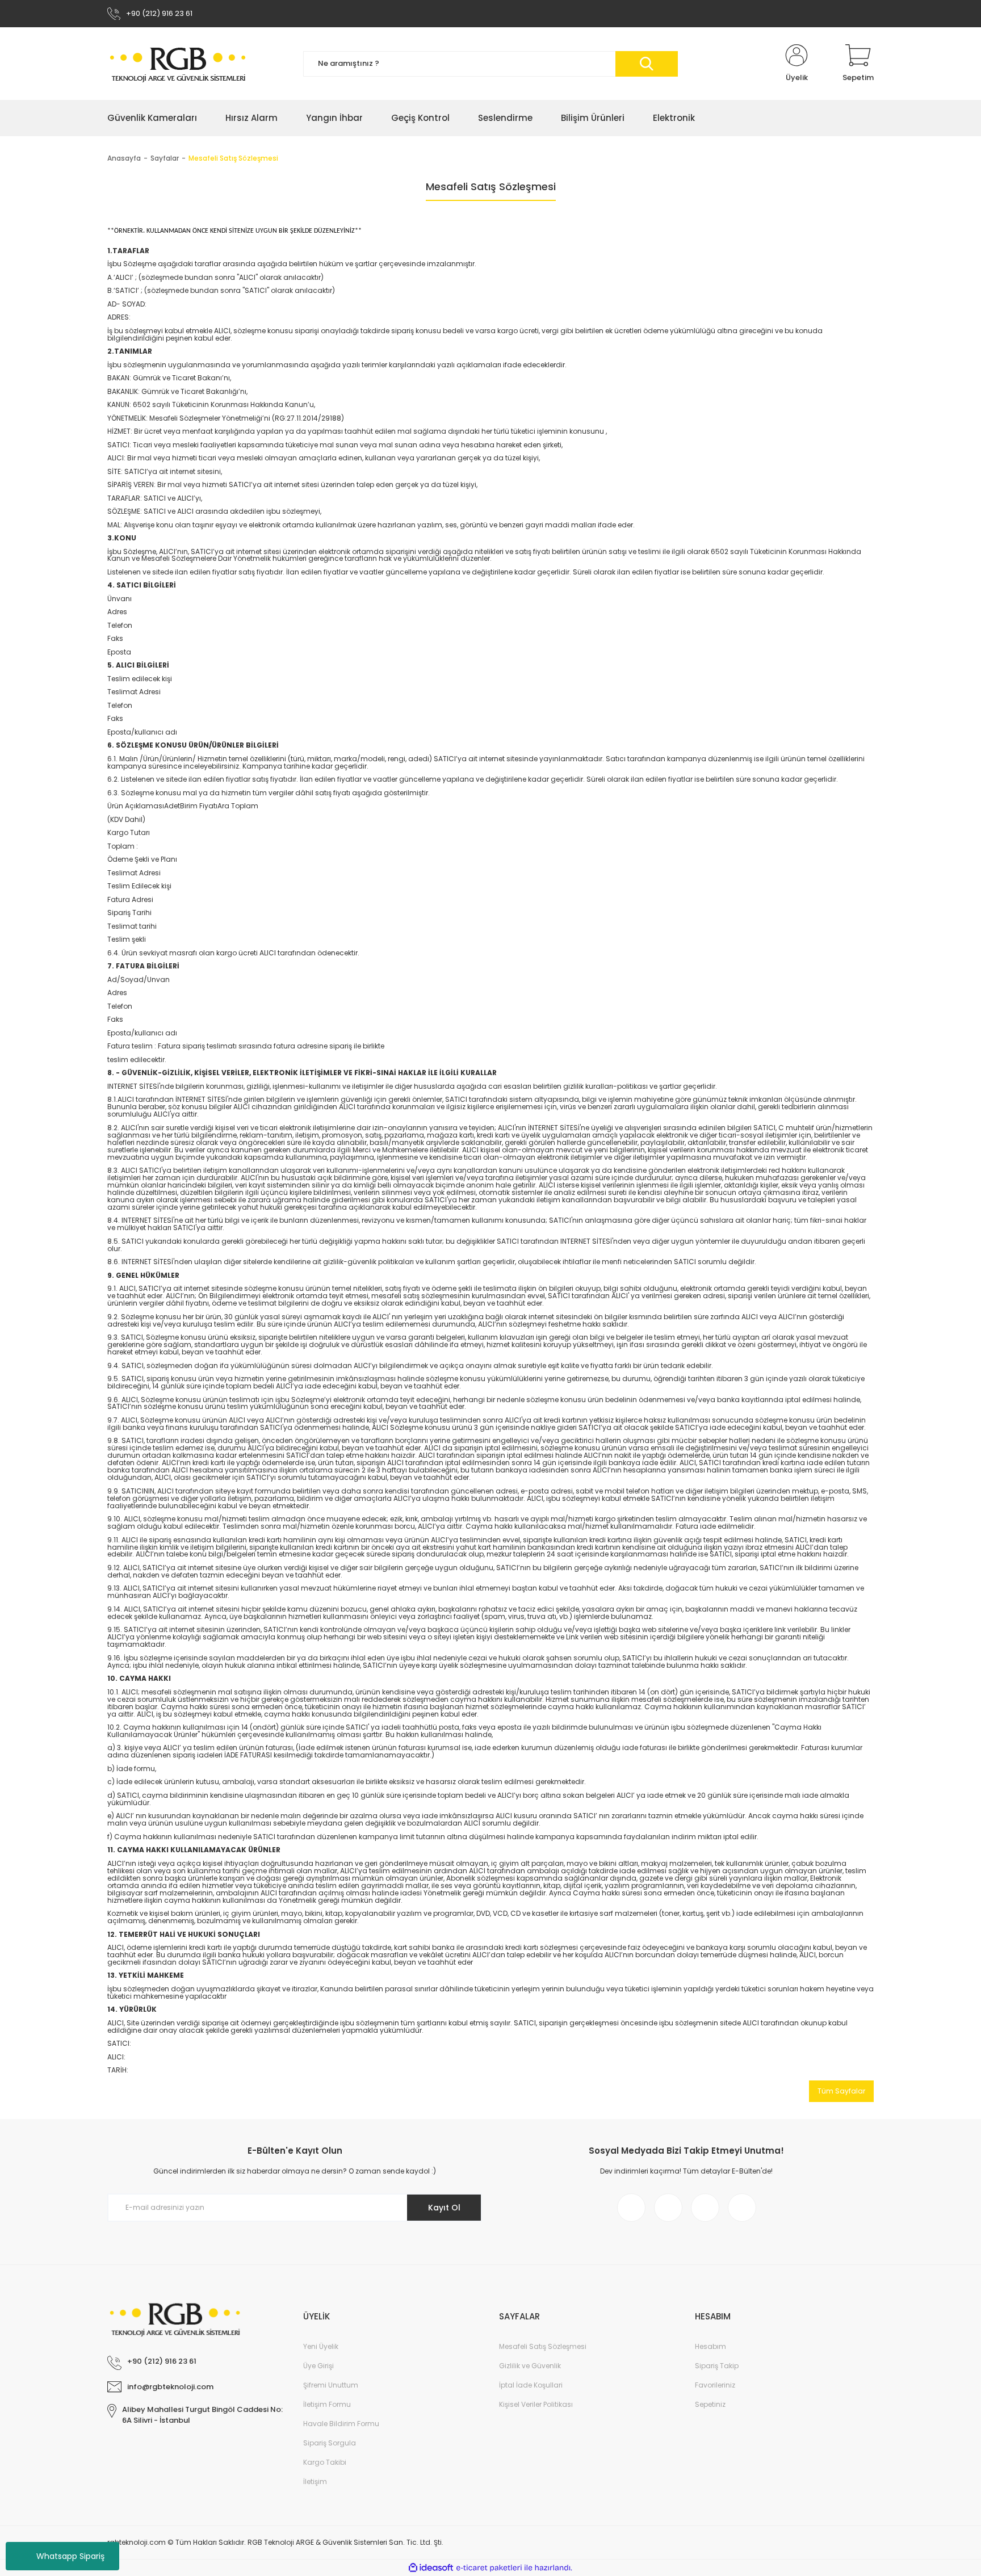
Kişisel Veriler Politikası (536, 2404)
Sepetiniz (710, 2404)
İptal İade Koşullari (531, 2385)
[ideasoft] (431, 2568)
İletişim (315, 2481)
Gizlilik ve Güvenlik (530, 2366)
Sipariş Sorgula (330, 2443)
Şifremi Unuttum (331, 2385)
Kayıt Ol (444, 2208)
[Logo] (178, 64)
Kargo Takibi (325, 2462)
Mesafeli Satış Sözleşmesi (543, 2346)
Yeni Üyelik (321, 2346)
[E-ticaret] (489, 2568)
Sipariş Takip (717, 2366)
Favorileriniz (715, 2385)
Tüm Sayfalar (841, 2091)
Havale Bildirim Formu (341, 2424)
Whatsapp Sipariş (70, 2556)
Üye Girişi (318, 2366)
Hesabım (710, 2346)
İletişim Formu (327, 2404)
